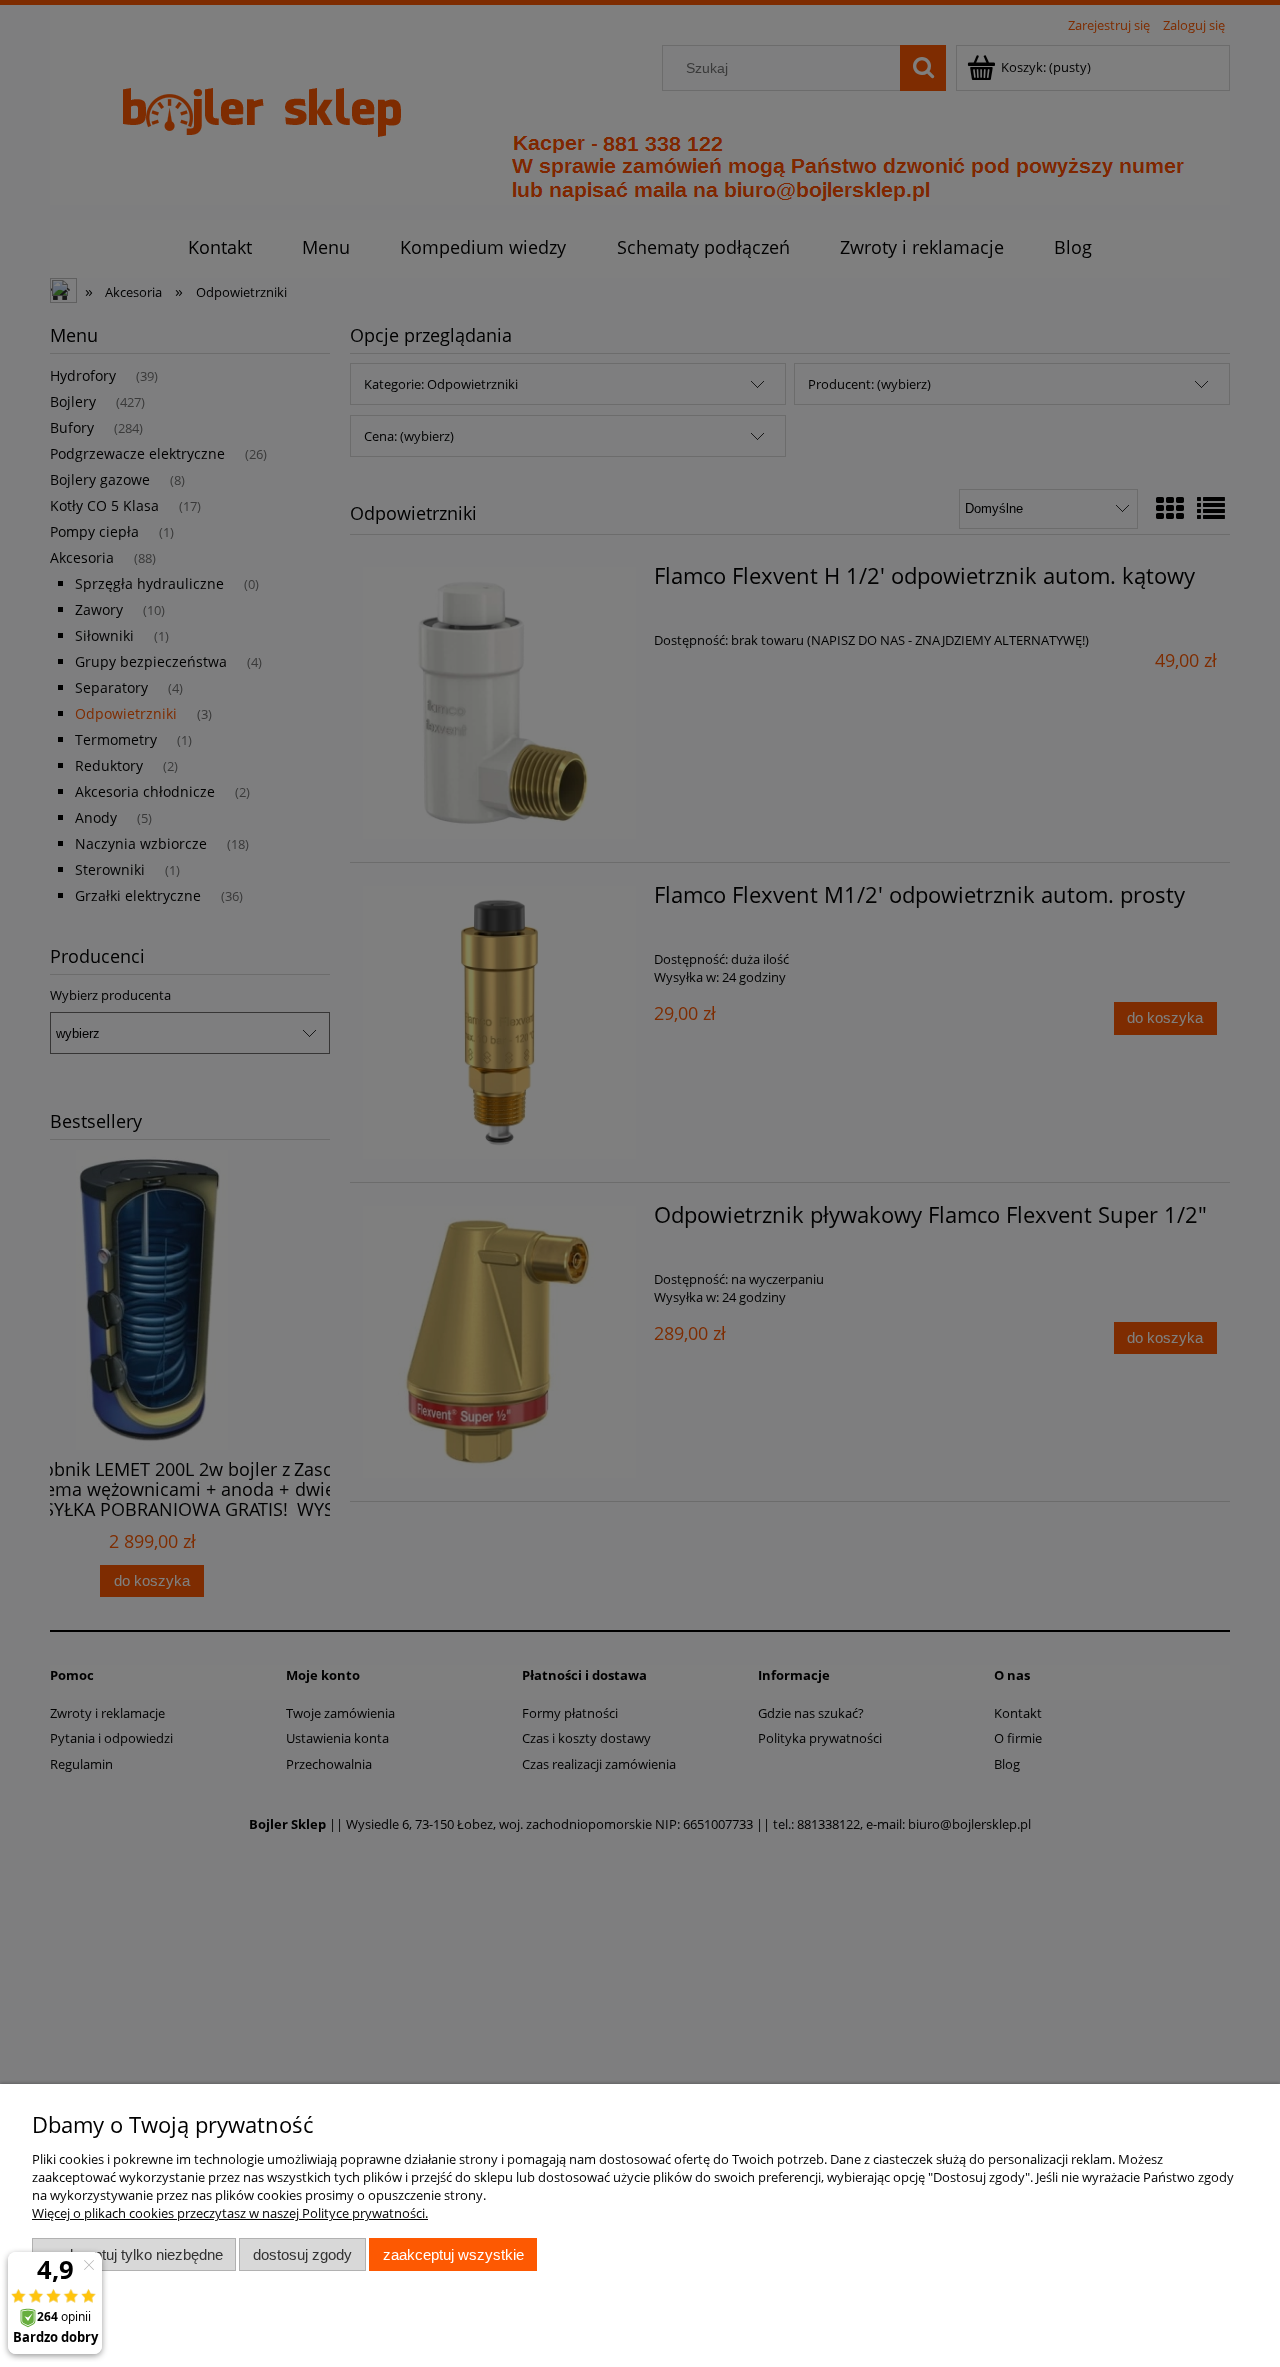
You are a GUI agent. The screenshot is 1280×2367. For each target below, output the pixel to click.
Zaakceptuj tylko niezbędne (134, 2254)
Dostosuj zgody (302, 2254)
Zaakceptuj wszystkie (453, 2254)
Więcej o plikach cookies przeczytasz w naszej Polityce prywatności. (230, 2213)
